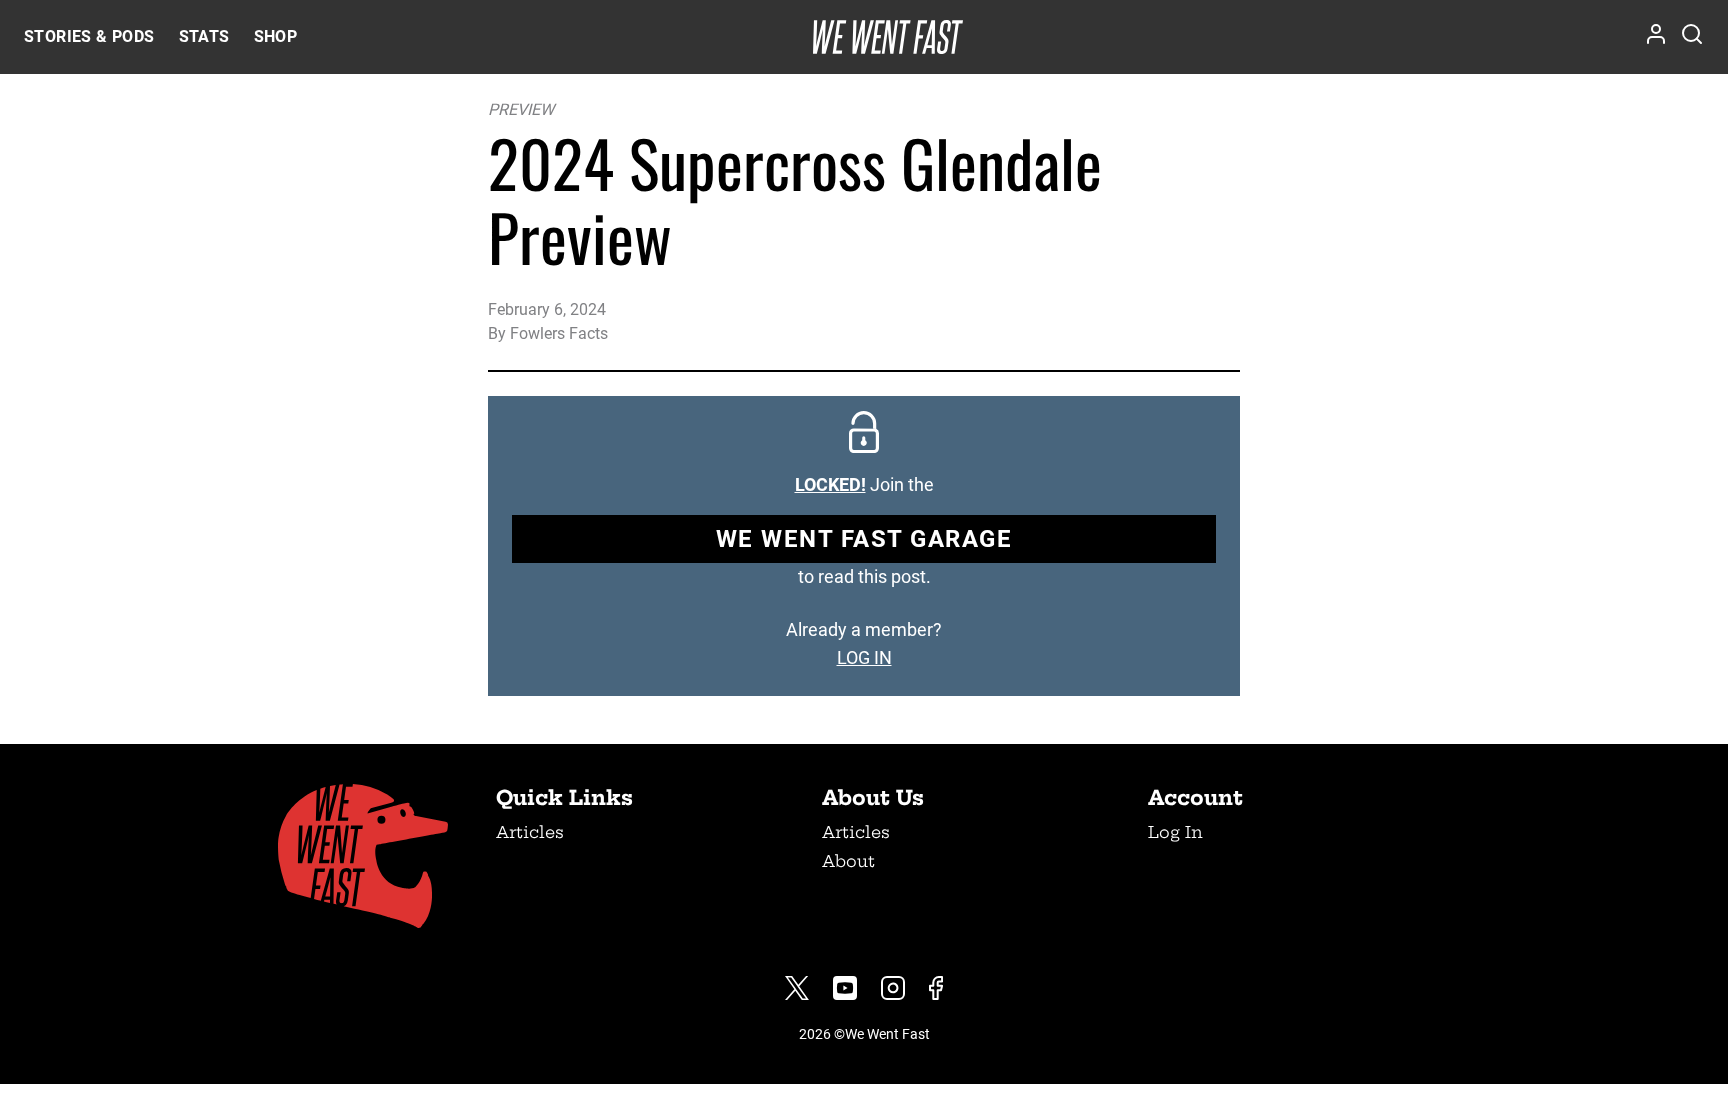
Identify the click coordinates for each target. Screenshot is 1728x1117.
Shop (276, 36)
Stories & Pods (89, 36)
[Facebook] (936, 988)
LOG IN (864, 657)
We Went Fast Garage (864, 539)
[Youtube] (845, 988)
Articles (530, 832)
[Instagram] (893, 988)
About (848, 861)
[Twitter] (797, 988)
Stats (204, 36)
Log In (1175, 832)
